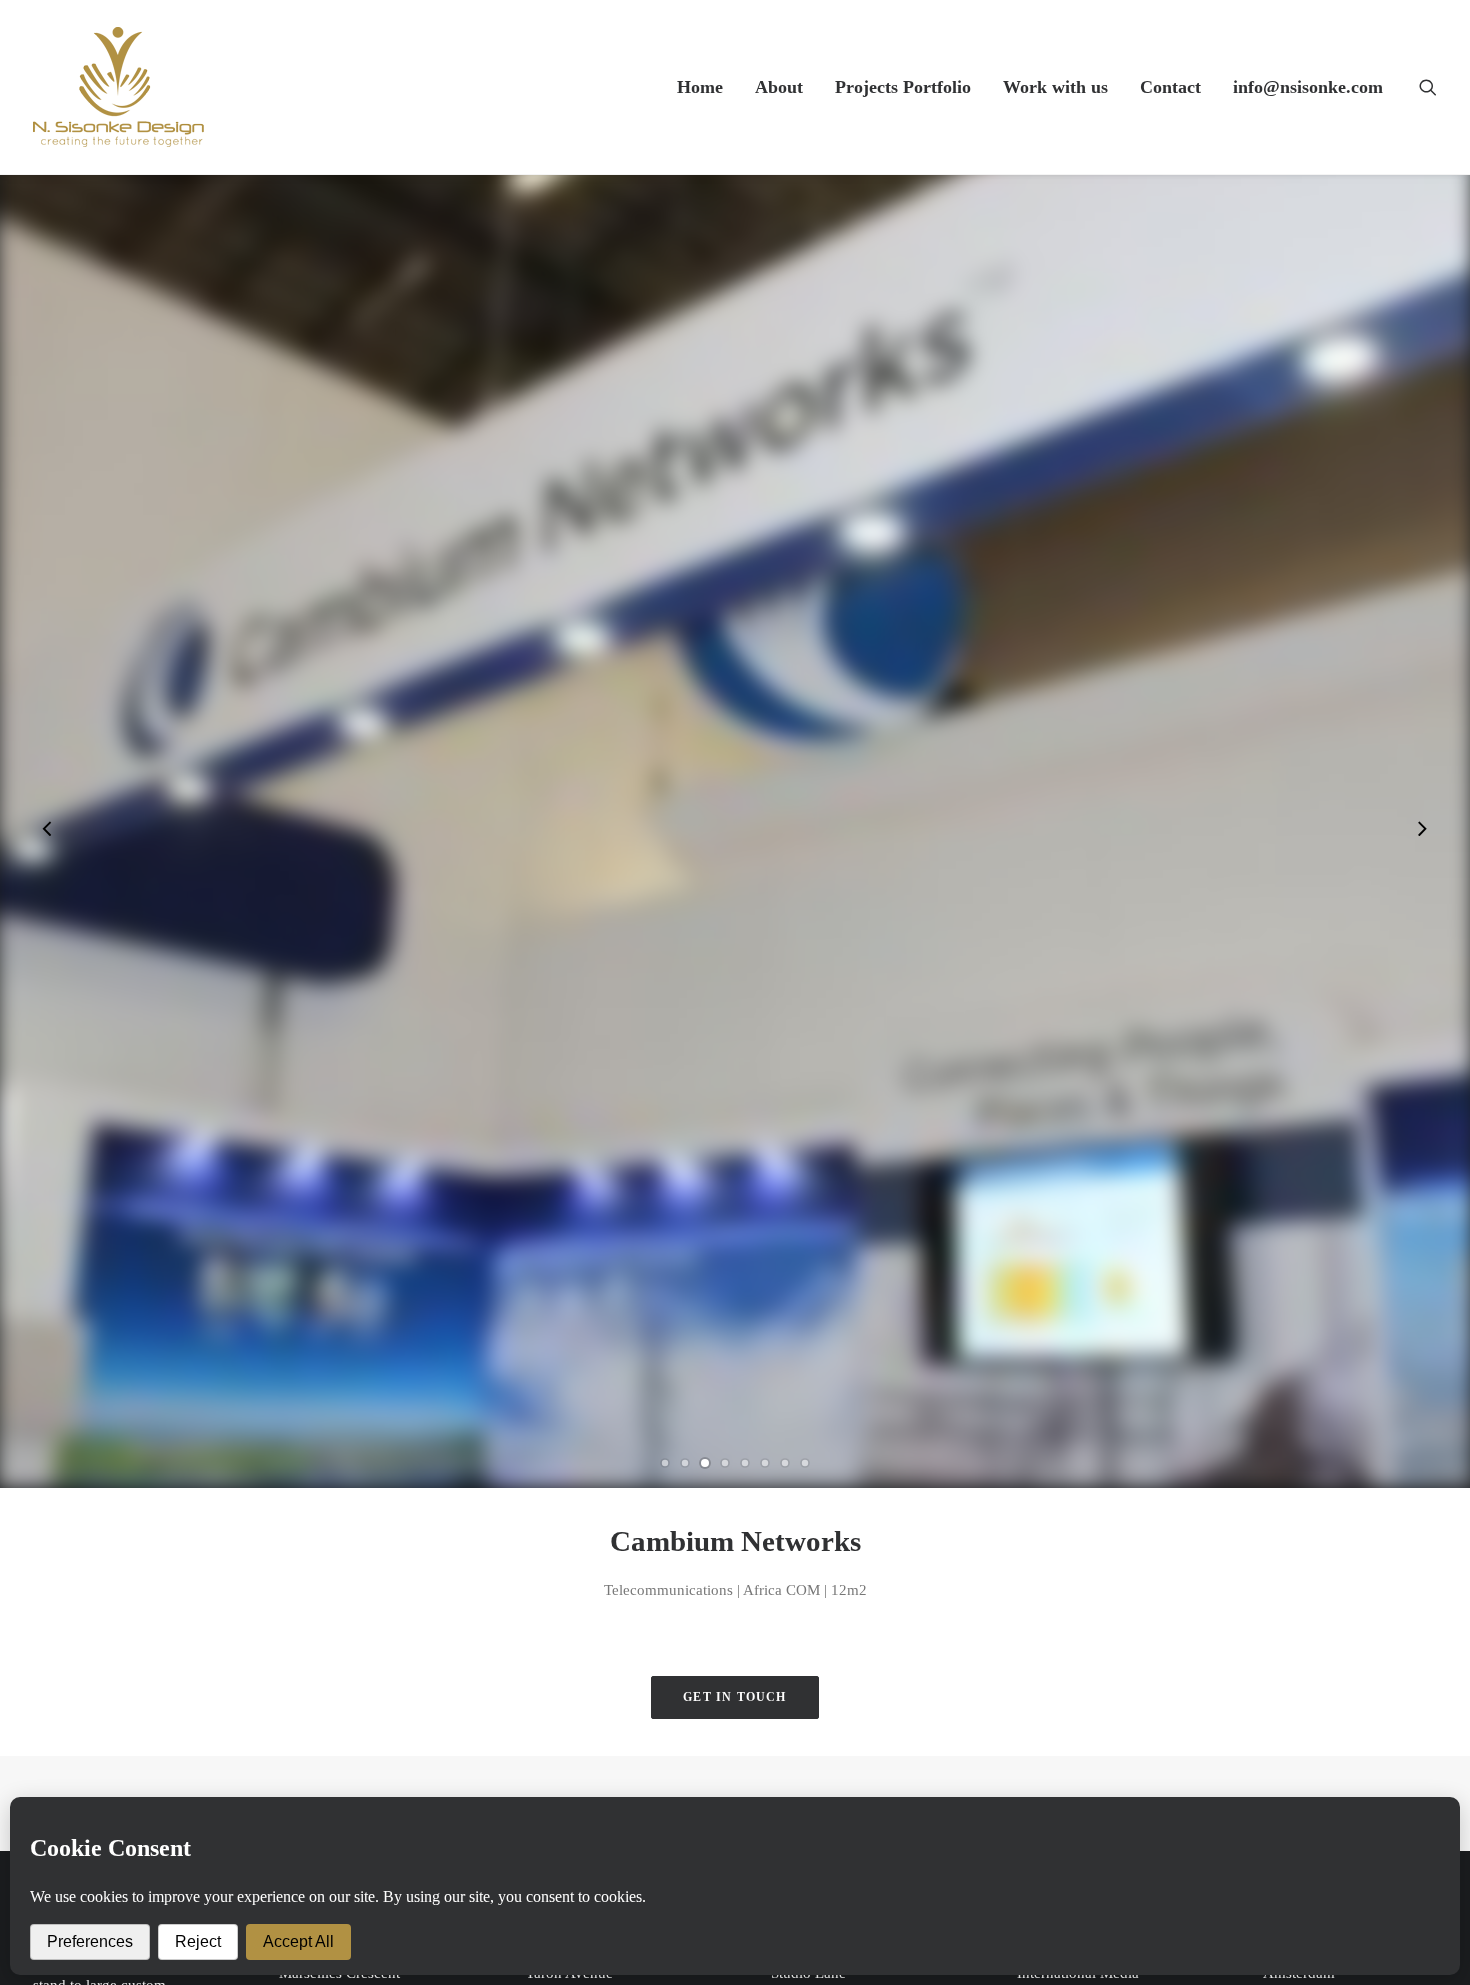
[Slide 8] (805, 1463)
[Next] (1422, 831)
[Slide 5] (745, 1463)
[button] (1428, 87)
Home (700, 87)
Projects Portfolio (903, 87)
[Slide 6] (765, 1463)
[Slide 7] (785, 1463)
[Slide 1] (665, 1463)
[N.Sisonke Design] (118, 87)
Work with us (1055, 87)
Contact (1170, 87)
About (779, 87)
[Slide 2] (685, 1463)
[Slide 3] (705, 1463)
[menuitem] (700, 87)
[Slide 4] (725, 1463)
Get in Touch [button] (734, 1697)
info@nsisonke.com (1308, 87)
